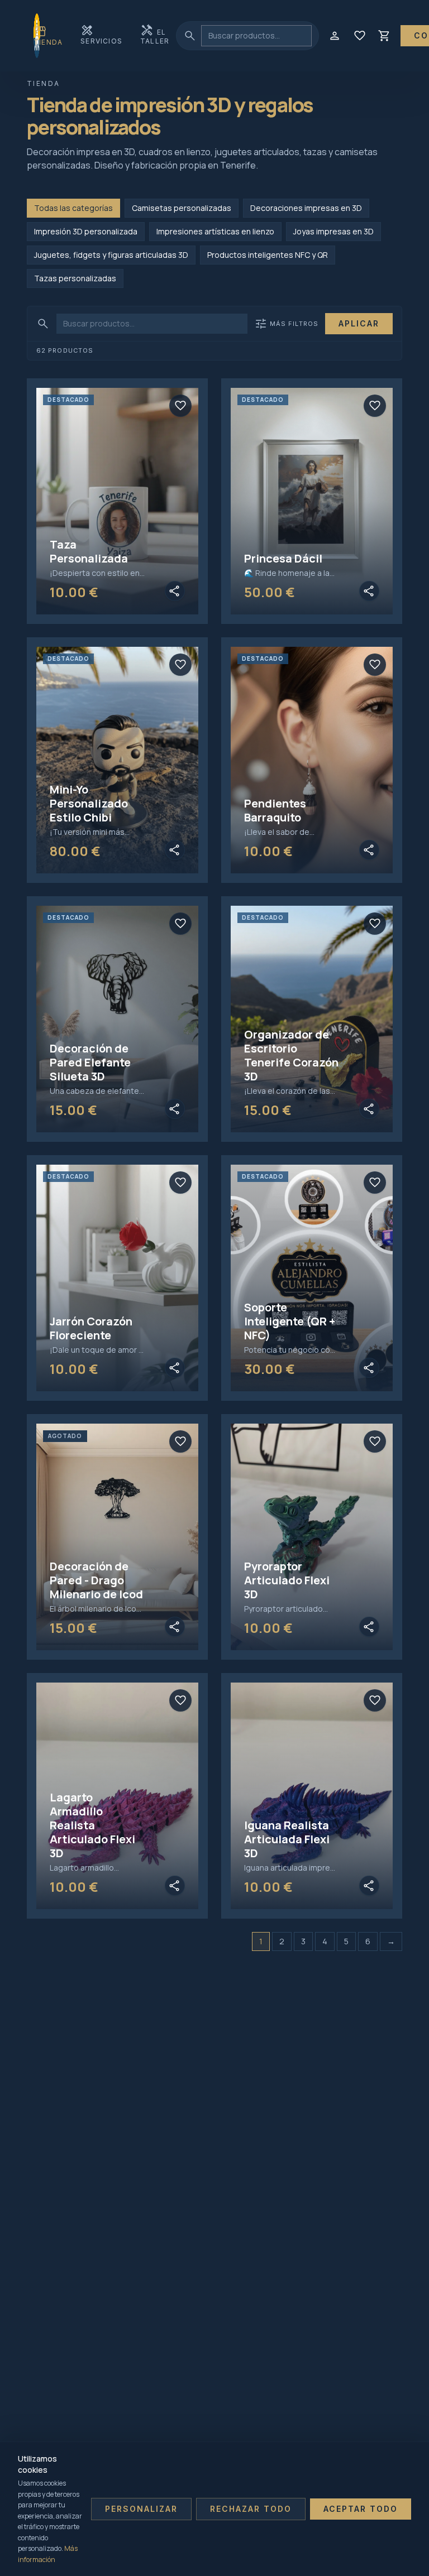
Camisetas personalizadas (182, 208)
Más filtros (286, 324)
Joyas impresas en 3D (333, 231)
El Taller (155, 34)
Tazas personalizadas (75, 278)
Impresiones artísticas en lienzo (215, 231)
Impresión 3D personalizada (86, 231)
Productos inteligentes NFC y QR (268, 255)
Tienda (48, 35)
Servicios (101, 34)
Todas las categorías (73, 208)
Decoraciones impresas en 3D (306, 208)
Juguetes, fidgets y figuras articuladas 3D (111, 255)
